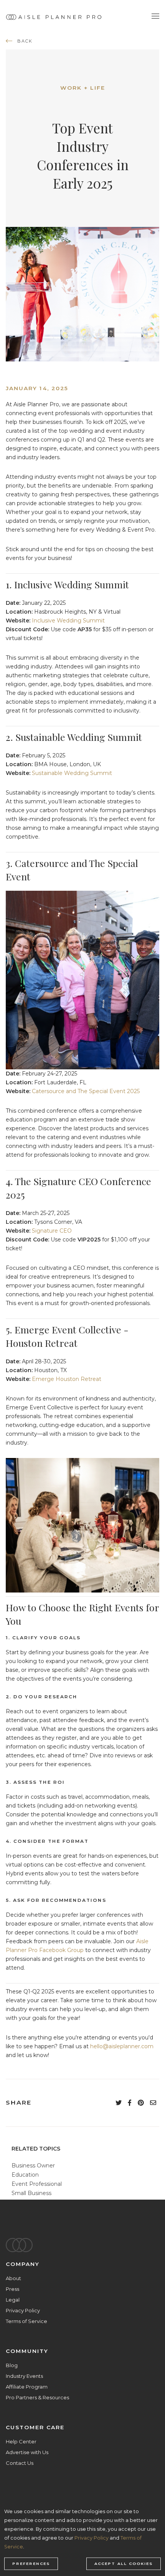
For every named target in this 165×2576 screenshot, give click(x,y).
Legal (13, 2300)
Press (12, 2289)
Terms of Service (26, 2321)
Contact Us (20, 2463)
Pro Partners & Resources (37, 2397)
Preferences (31, 2564)
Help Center (21, 2441)
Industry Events (24, 2376)
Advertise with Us (27, 2452)
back (25, 41)
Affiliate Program (27, 2387)
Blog (12, 2365)
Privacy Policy (23, 2310)
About (13, 2278)
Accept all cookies (124, 2564)
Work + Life (83, 88)
